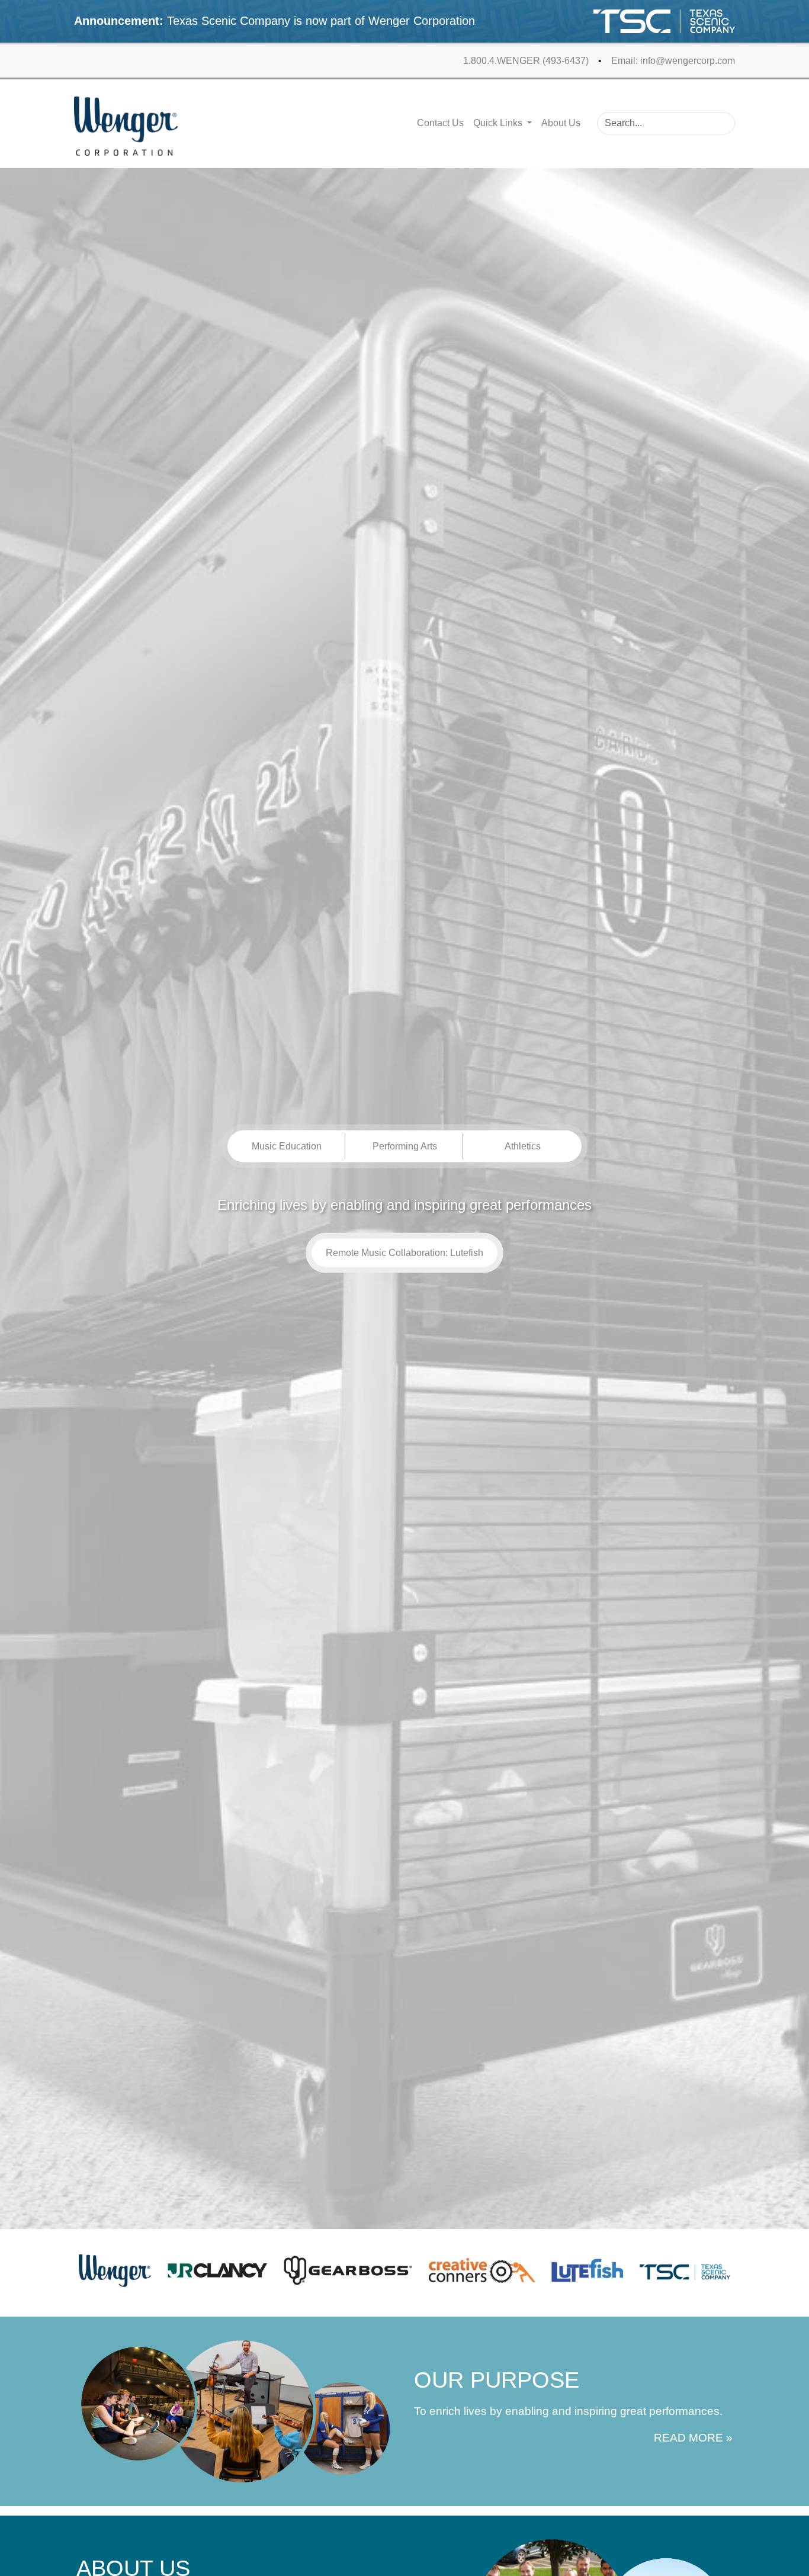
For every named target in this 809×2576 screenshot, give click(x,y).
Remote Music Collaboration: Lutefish (404, 1252)
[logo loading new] (126, 126)
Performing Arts (405, 1146)
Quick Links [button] (499, 123)
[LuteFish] (587, 2270)
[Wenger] (115, 2270)
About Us (561, 123)
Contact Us (440, 123)
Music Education (287, 1146)
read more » (693, 2438)
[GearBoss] (348, 2270)
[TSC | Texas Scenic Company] (664, 21)
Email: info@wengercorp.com (673, 61)
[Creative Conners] (482, 2270)
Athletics (523, 1146)
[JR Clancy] (218, 2270)
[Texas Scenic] (685, 2270)
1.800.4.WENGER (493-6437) (526, 61)
